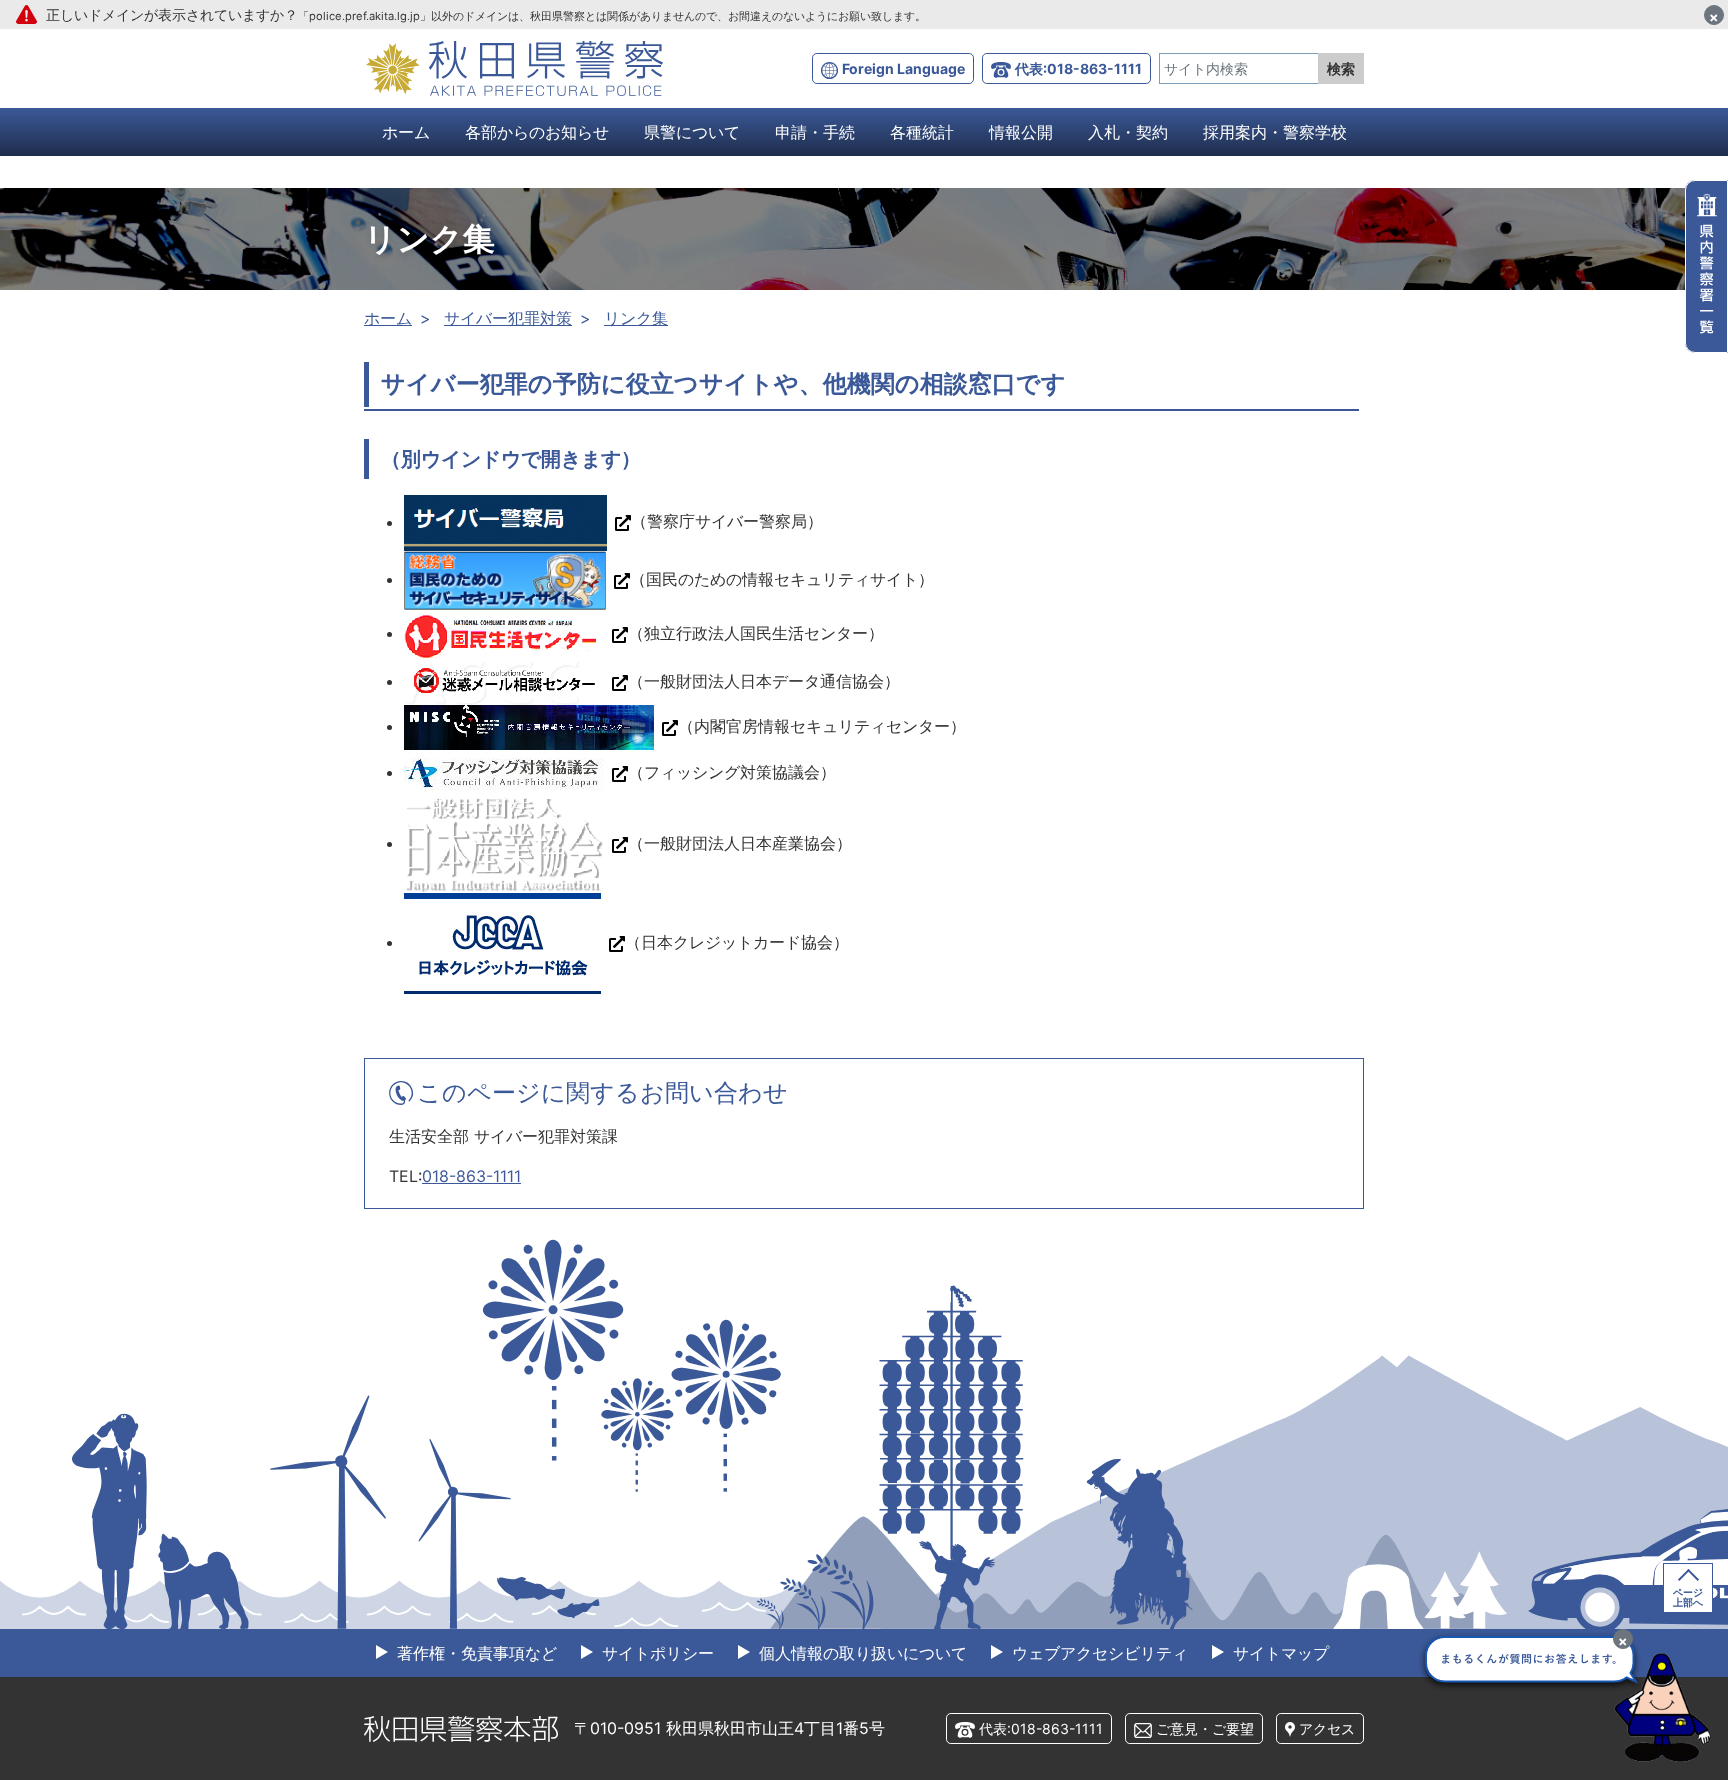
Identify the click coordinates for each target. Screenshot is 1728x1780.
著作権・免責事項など (474, 1653)
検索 (1341, 68)
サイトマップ (1278, 1653)
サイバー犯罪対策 (508, 318)
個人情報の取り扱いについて (860, 1653)
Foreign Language (903, 68)
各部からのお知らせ (537, 132)
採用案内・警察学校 (1275, 132)
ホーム (406, 132)
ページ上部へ (1688, 1597)
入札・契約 (1128, 132)
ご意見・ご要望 (1205, 1728)
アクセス (1327, 1728)
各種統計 (922, 132)
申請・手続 (815, 132)
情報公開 (1021, 132)
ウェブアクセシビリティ (1097, 1653)
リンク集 (636, 318)
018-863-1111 (471, 1176)
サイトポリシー (655, 1653)
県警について (692, 132)
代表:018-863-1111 (1078, 68)
